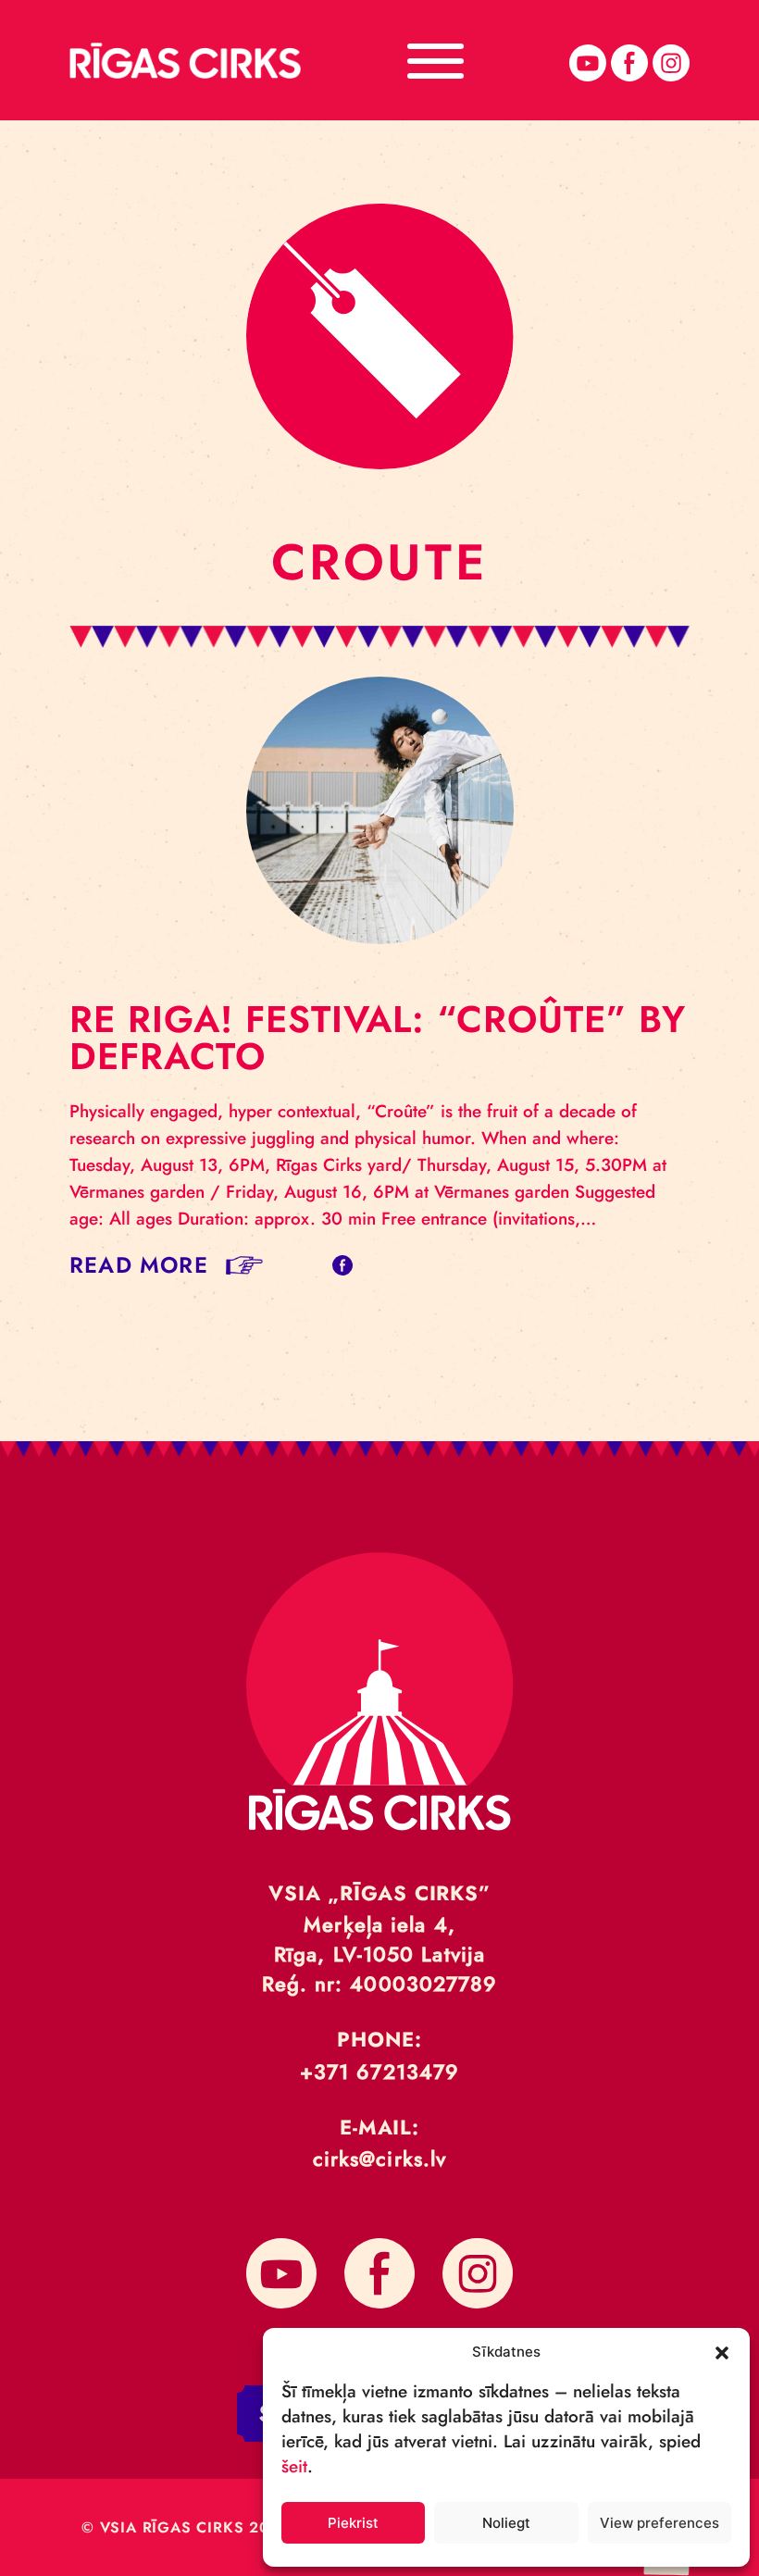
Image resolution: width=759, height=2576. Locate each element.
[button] (722, 2351)
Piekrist (353, 2523)
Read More (139, 1265)
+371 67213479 (379, 2072)
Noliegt (506, 2523)
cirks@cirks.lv (379, 2159)
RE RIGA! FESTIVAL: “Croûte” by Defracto (378, 1038)
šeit (294, 2466)
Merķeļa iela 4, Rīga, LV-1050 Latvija (379, 1939)
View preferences (659, 2523)
